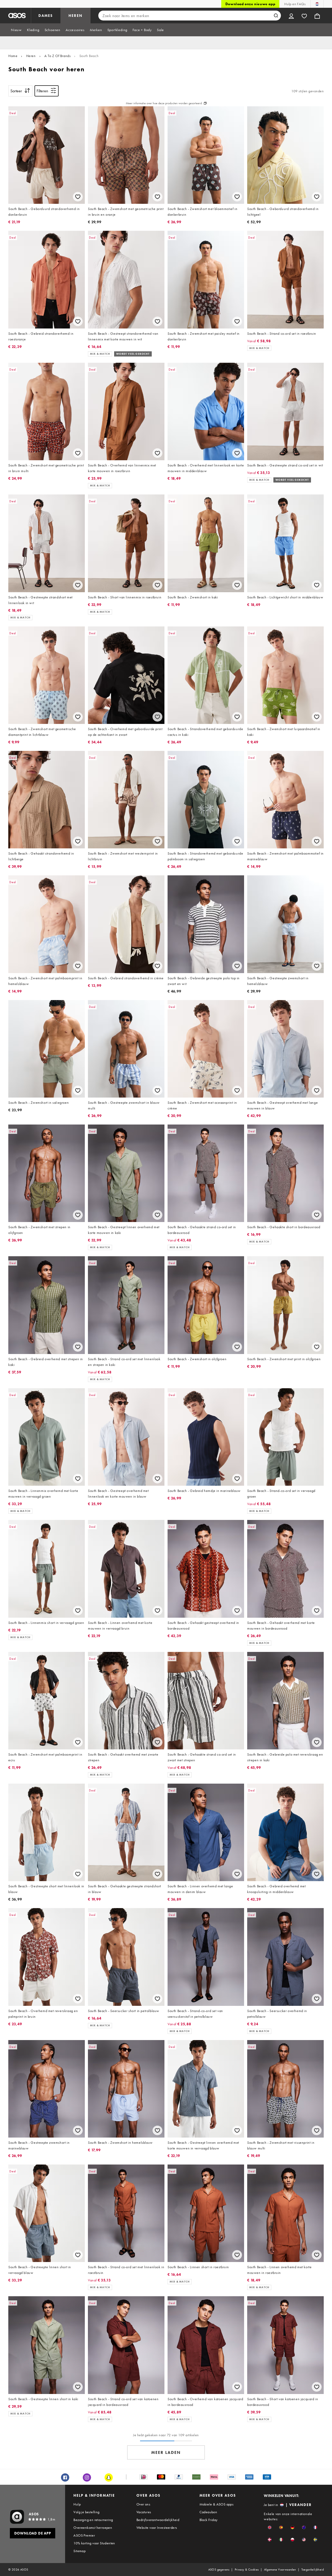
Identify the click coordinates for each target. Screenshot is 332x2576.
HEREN (75, 16)
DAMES (46, 16)
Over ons (143, 2504)
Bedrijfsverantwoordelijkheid (158, 2520)
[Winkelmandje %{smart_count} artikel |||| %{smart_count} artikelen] (317, 16)
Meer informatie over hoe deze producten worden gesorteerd (164, 103)
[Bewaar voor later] (78, 197)
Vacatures (144, 2512)
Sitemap (79, 2551)
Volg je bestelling (86, 2512)
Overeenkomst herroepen (93, 2528)
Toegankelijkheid (313, 2570)
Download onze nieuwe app (250, 4)
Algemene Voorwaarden (280, 2570)
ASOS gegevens (219, 2570)
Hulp (77, 2504)
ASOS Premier (84, 2535)
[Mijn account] (291, 16)
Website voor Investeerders (157, 2528)
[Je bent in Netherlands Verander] (317, 4)
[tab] (16, 30)
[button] (270, 2527)
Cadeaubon (208, 2512)
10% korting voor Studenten (94, 2543)
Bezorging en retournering (93, 2520)
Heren (31, 56)
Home (13, 56)
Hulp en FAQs (295, 4)
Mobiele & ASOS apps (217, 2504)
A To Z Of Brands (58, 56)
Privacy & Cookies (247, 2570)
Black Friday (209, 2520)
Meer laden (166, 2452)
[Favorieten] (304, 16)
